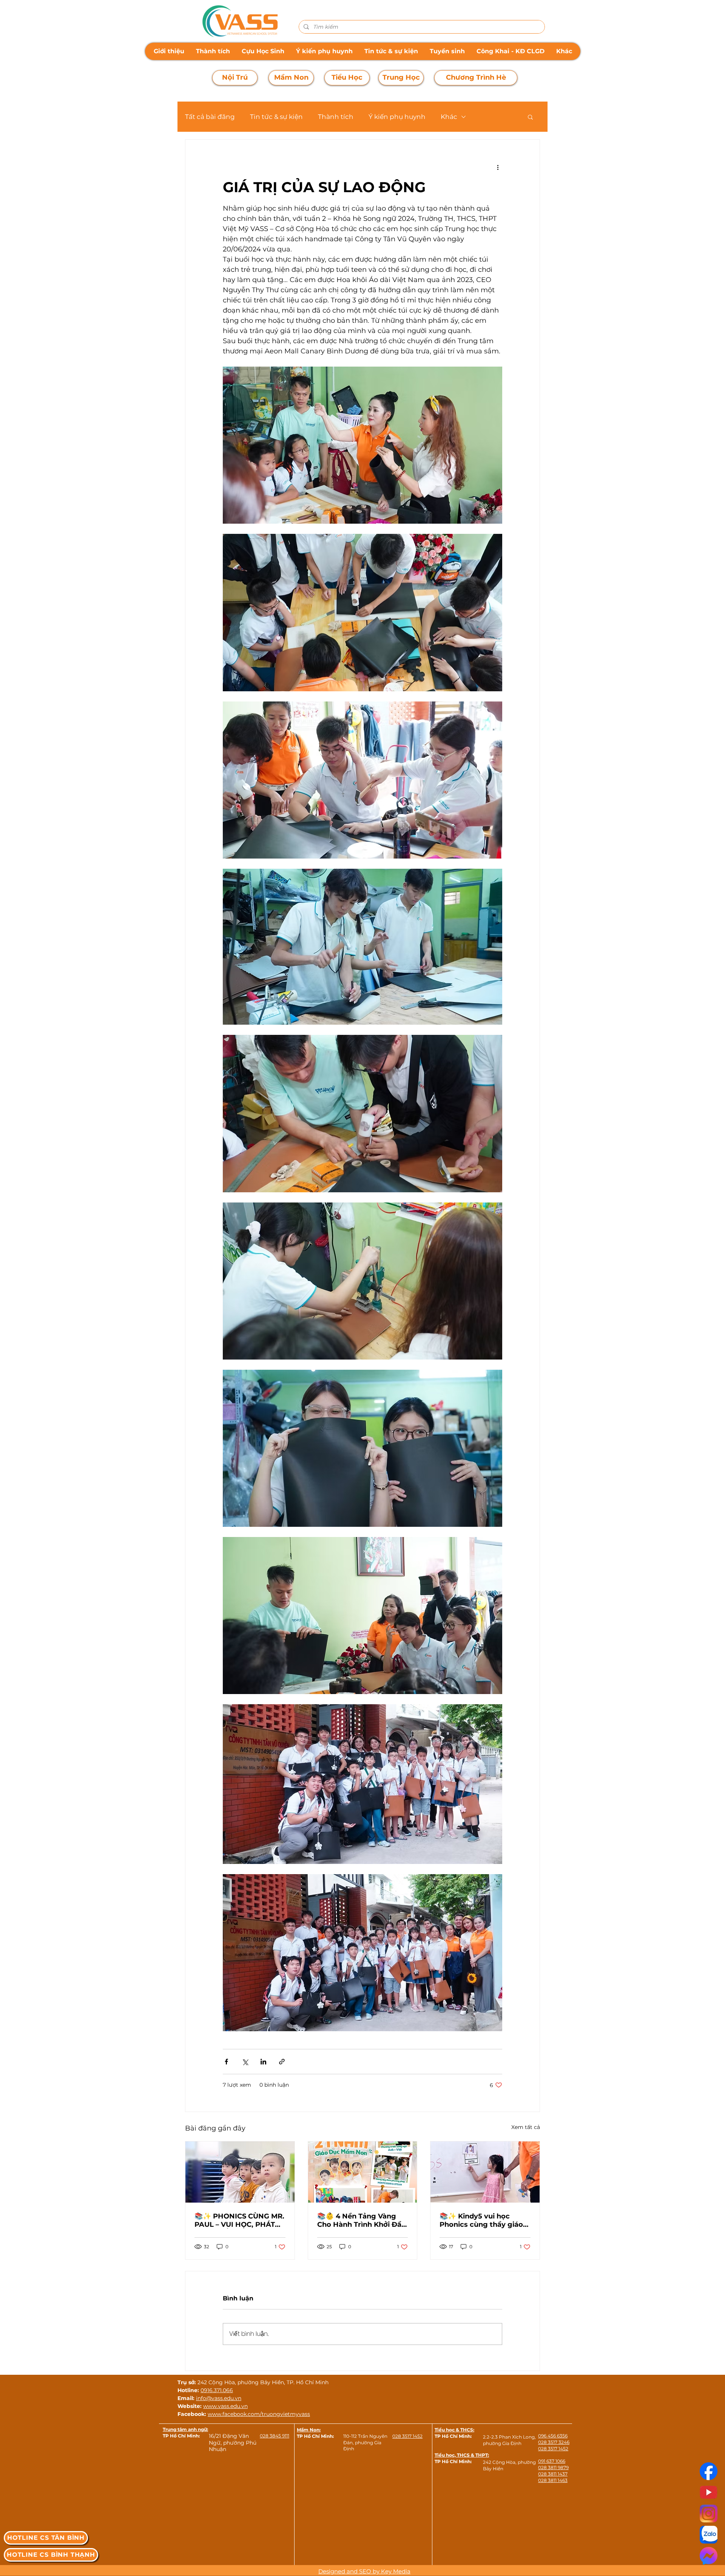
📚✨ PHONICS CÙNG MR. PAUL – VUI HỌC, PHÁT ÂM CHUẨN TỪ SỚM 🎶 (239, 2220)
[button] (530, 117)
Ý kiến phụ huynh (397, 117)
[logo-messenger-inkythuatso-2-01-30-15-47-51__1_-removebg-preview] (709, 2556)
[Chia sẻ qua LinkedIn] (263, 2062)
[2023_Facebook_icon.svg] (709, 2471)
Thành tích (336, 117)
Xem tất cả (526, 2127)
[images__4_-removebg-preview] (709, 2492)
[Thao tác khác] (498, 167)
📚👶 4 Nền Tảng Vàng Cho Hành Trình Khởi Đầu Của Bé (362, 2220)
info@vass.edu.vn (219, 2398)
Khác (449, 117)
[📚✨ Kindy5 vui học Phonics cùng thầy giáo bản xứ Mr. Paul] (485, 2172)
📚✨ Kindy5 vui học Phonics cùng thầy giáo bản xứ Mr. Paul (481, 2220)
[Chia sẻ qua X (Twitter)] (245, 2062)
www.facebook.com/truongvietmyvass (259, 2414)
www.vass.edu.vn (225, 2406)
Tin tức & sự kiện (276, 117)
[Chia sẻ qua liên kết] (282, 2062)
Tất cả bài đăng (210, 117)
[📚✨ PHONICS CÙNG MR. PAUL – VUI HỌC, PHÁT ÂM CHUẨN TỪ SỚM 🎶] (240, 2172)
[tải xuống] (709, 2514)
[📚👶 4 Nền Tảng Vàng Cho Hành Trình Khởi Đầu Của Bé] (363, 2172)
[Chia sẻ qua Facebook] (226, 2062)
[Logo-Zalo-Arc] (709, 2535)
